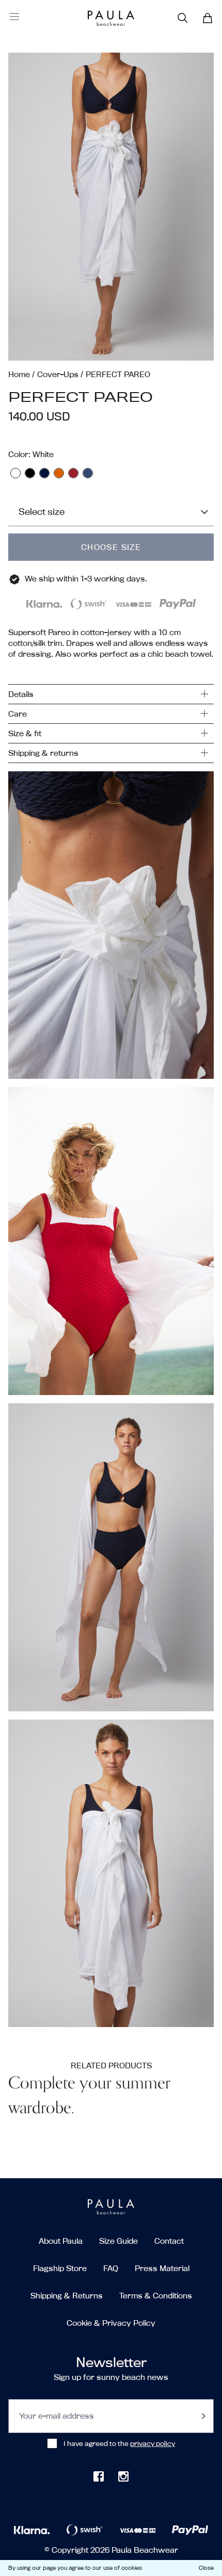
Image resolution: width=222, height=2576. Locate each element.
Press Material (162, 2268)
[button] (111, 207)
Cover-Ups (58, 374)
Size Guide (118, 2241)
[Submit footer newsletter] (203, 2416)
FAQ (111, 2268)
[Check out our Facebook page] (99, 2476)
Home (19, 374)
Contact (169, 2241)
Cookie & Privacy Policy (111, 2323)
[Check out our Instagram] (123, 2476)
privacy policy (153, 2443)
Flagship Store (60, 2268)
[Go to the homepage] (99, 18)
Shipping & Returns (67, 2296)
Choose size (111, 547)
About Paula (61, 2241)
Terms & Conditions (156, 2296)
